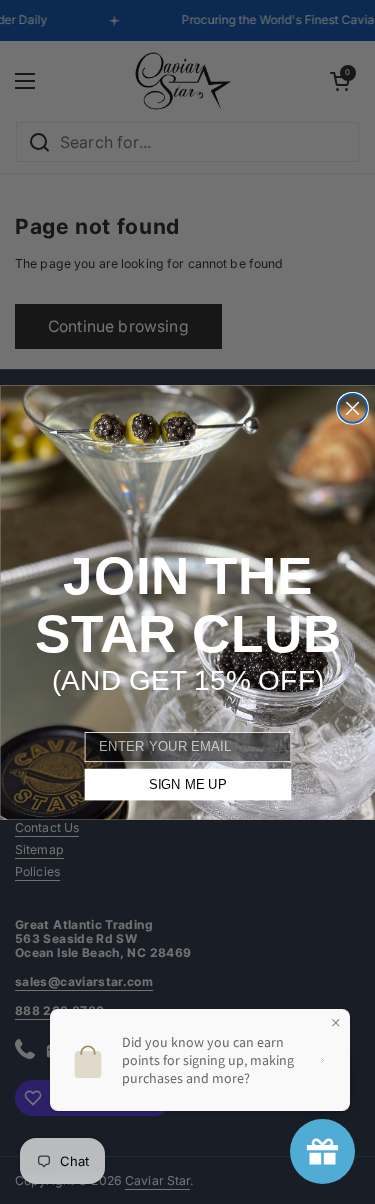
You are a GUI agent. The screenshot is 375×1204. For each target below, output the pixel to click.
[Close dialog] (352, 407)
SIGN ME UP (187, 784)
